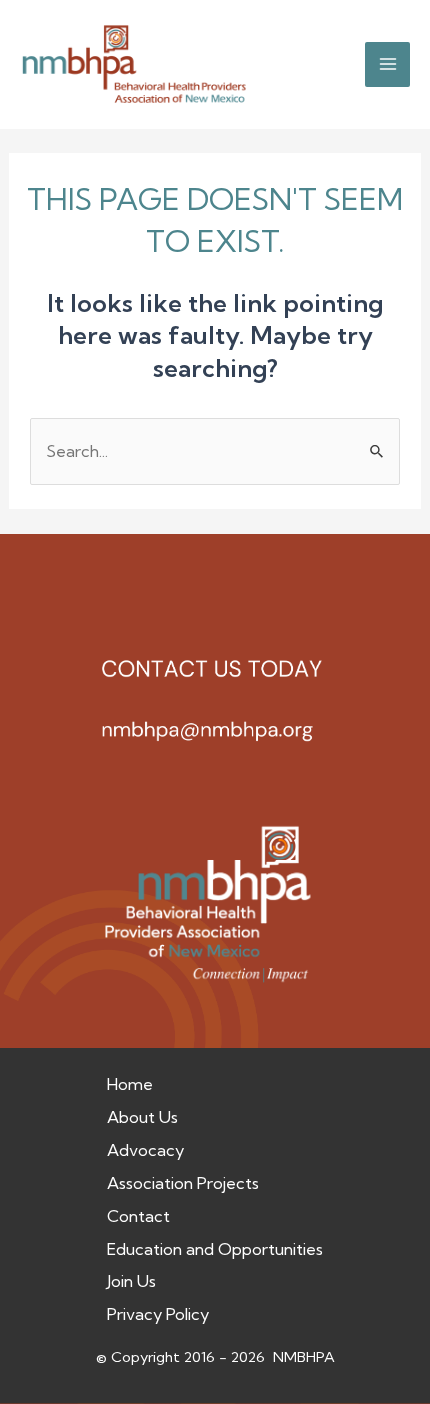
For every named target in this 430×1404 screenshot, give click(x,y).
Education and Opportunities (215, 1249)
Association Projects (183, 1183)
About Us (142, 1117)
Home (130, 1084)
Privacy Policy (158, 1314)
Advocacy (145, 1150)
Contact (138, 1216)
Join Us (131, 1281)
